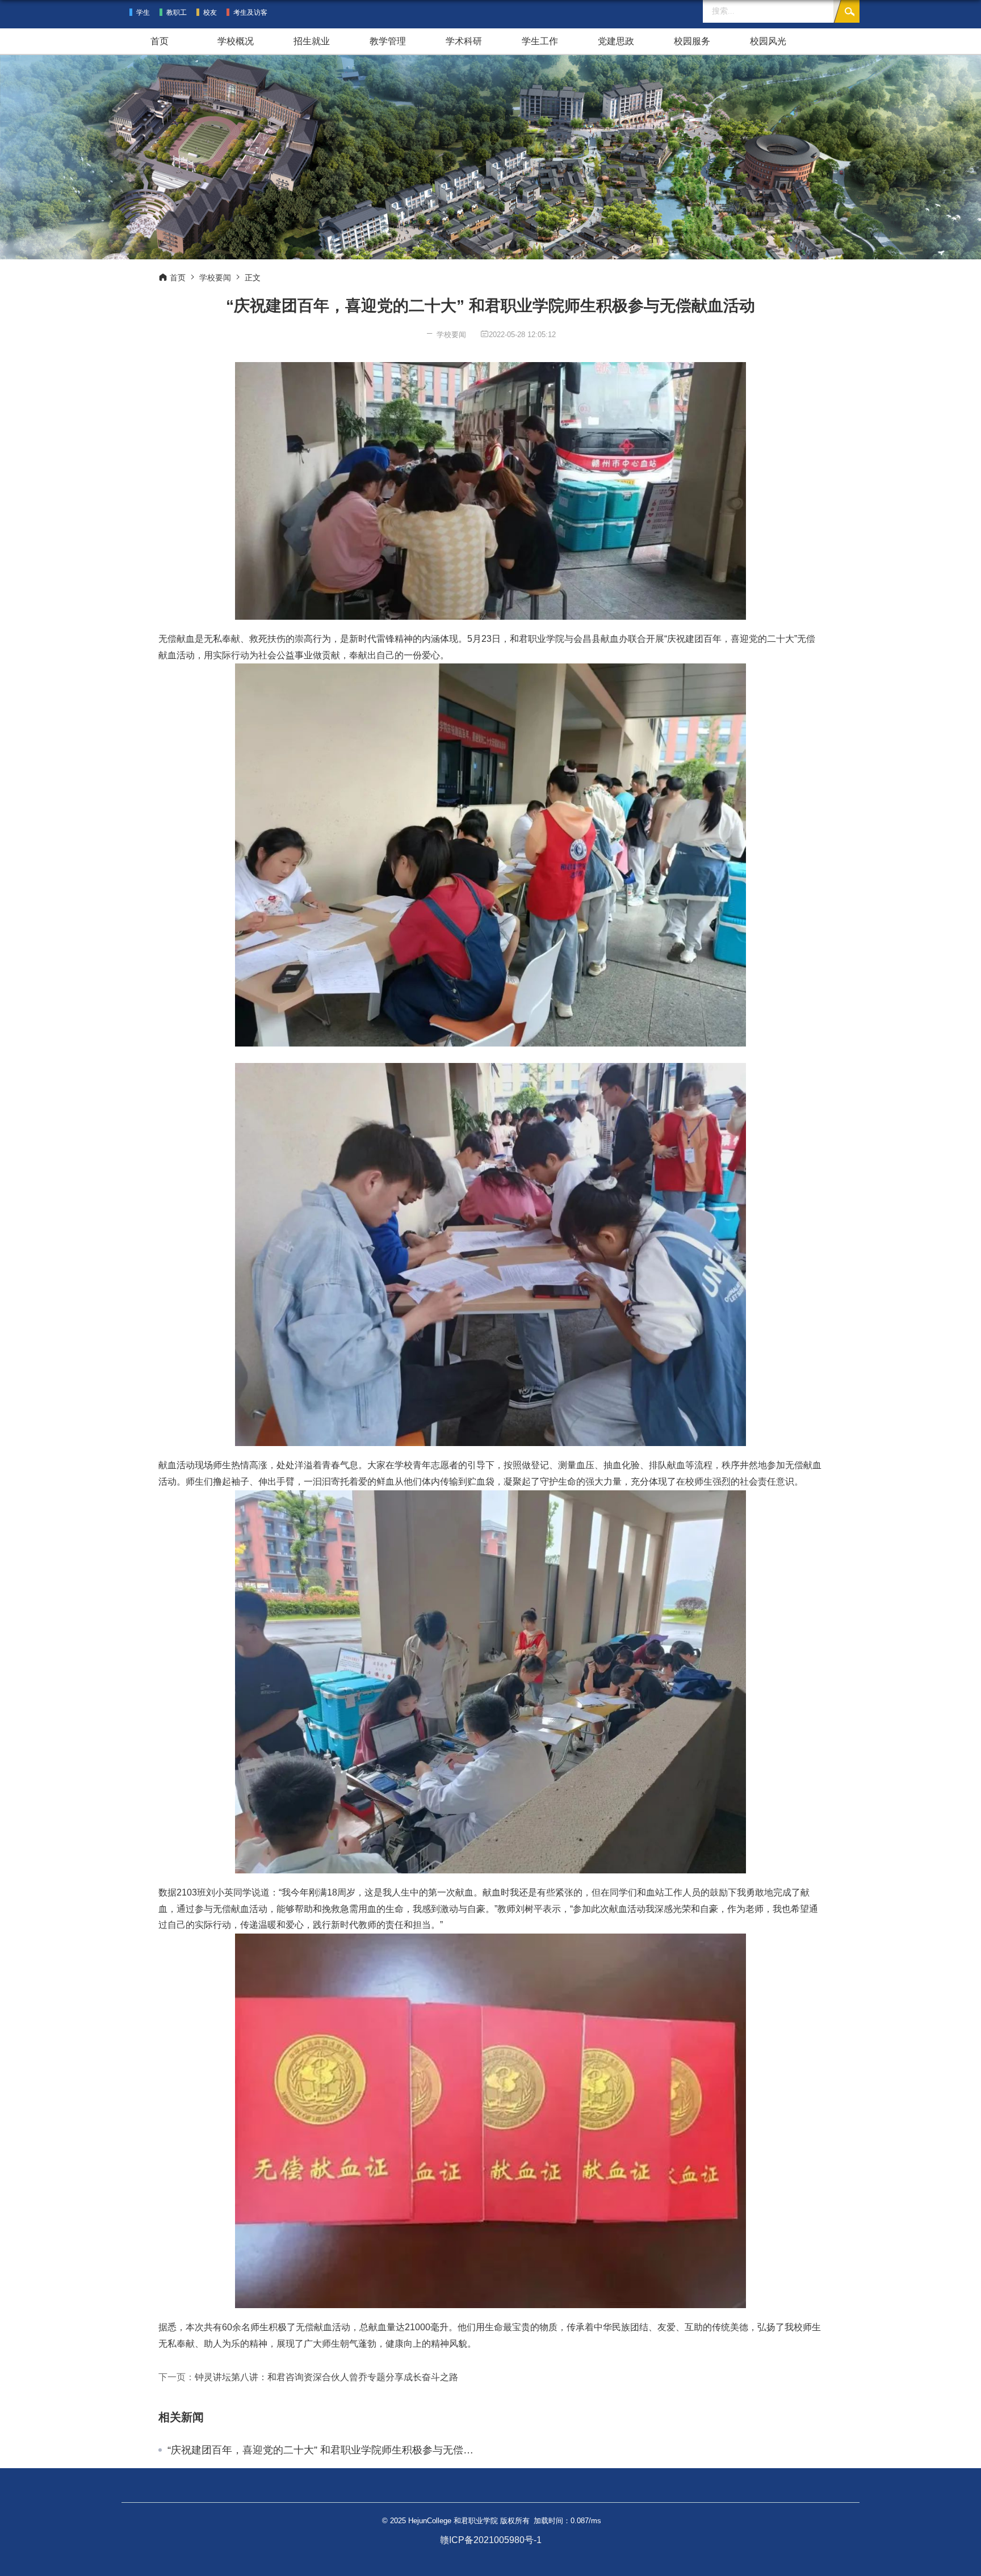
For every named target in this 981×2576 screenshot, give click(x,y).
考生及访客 (250, 12)
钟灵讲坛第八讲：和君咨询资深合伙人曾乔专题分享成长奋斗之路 (326, 2377)
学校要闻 (215, 278)
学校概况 (236, 41)
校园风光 (768, 41)
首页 (160, 41)
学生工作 (540, 41)
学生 (143, 12)
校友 (210, 12)
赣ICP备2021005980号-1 (491, 2540)
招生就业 (312, 41)
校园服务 (692, 41)
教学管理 (388, 41)
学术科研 (464, 41)
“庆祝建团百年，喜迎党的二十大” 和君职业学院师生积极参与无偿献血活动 (325, 2450)
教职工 (177, 12)
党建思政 (616, 41)
